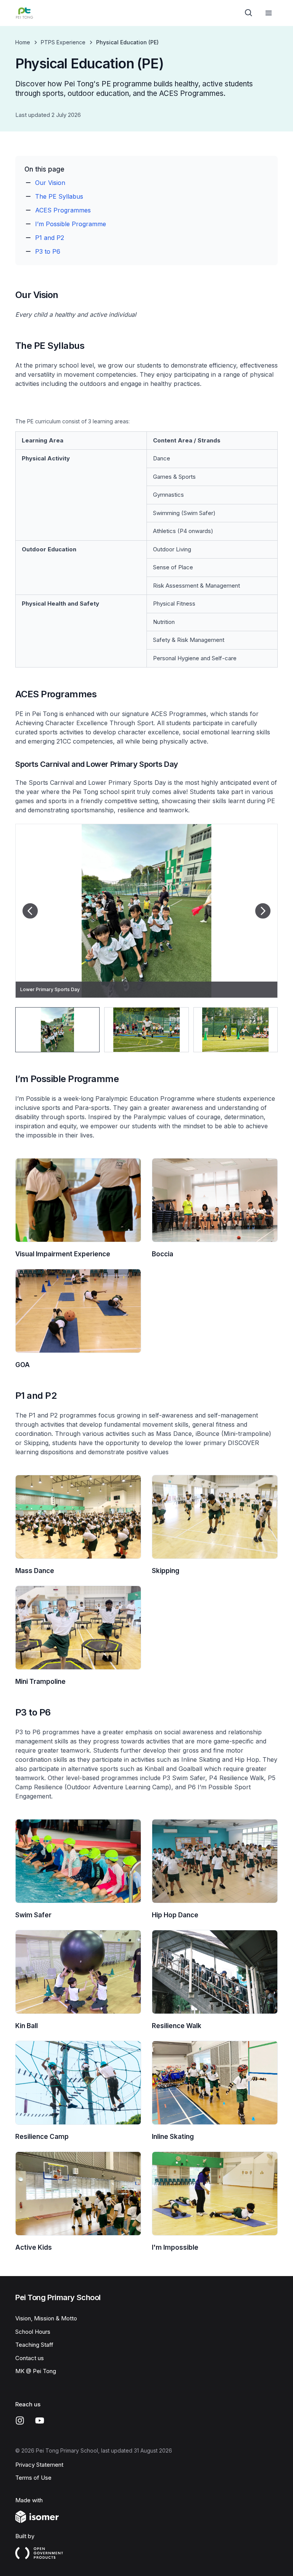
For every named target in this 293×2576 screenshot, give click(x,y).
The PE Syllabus (59, 196)
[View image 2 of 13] (146, 1030)
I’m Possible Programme (71, 224)
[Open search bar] (249, 13)
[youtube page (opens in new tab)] (40, 2420)
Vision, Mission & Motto (46, 2318)
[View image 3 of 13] (236, 1030)
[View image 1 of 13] (57, 1030)
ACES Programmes (63, 210)
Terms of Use (33, 2478)
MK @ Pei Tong (36, 2371)
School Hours (33, 2332)
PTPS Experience (63, 42)
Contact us (30, 2358)
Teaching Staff (34, 2345)
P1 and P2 (50, 238)
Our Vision (50, 183)
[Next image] (263, 911)
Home (23, 42)
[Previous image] (30, 911)
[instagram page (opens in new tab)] (20, 2420)
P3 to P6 (48, 251)
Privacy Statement (39, 2465)
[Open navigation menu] (269, 13)
